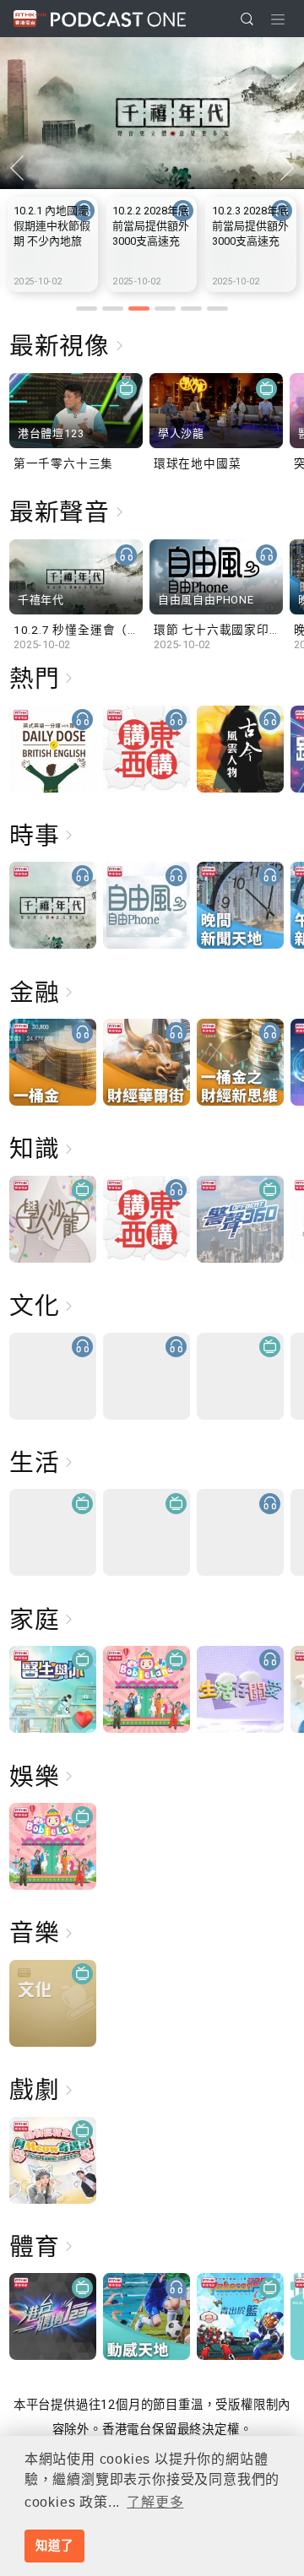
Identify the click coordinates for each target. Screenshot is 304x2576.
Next (287, 168)
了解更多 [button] (155, 2502)
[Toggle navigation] (278, 19)
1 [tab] (87, 308)
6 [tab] (217, 308)
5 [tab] (191, 308)
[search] (247, 19)
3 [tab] (139, 308)
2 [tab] (113, 308)
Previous (17, 168)
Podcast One (118, 19)
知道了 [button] (54, 2546)
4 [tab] (165, 308)
